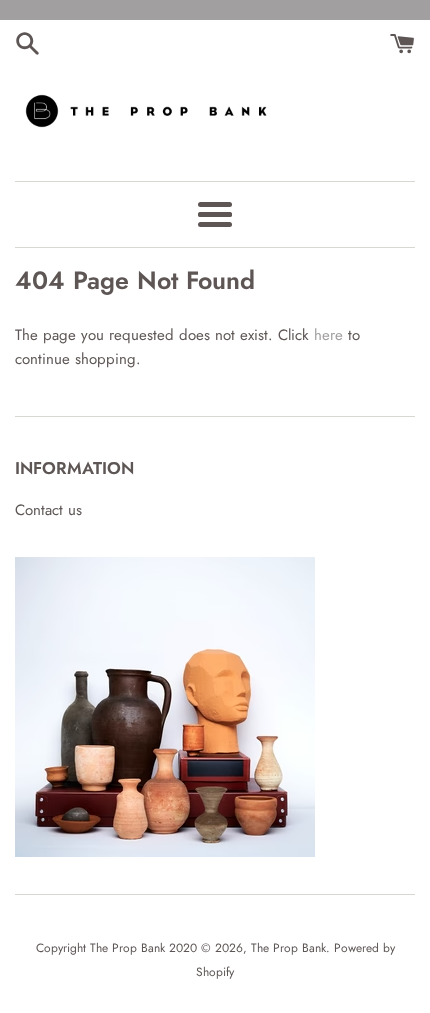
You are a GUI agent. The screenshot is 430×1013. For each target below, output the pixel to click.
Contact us (48, 510)
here (328, 335)
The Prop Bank (288, 948)
